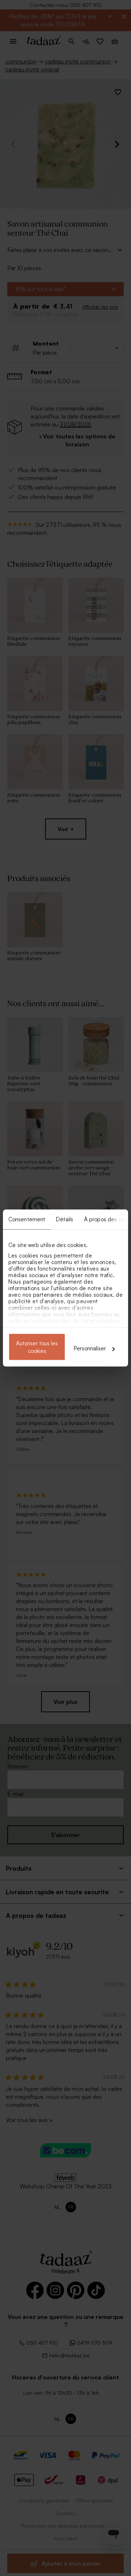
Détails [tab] (65, 1219)
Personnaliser (90, 1348)
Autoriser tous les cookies (37, 1347)
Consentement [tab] (27, 1219)
